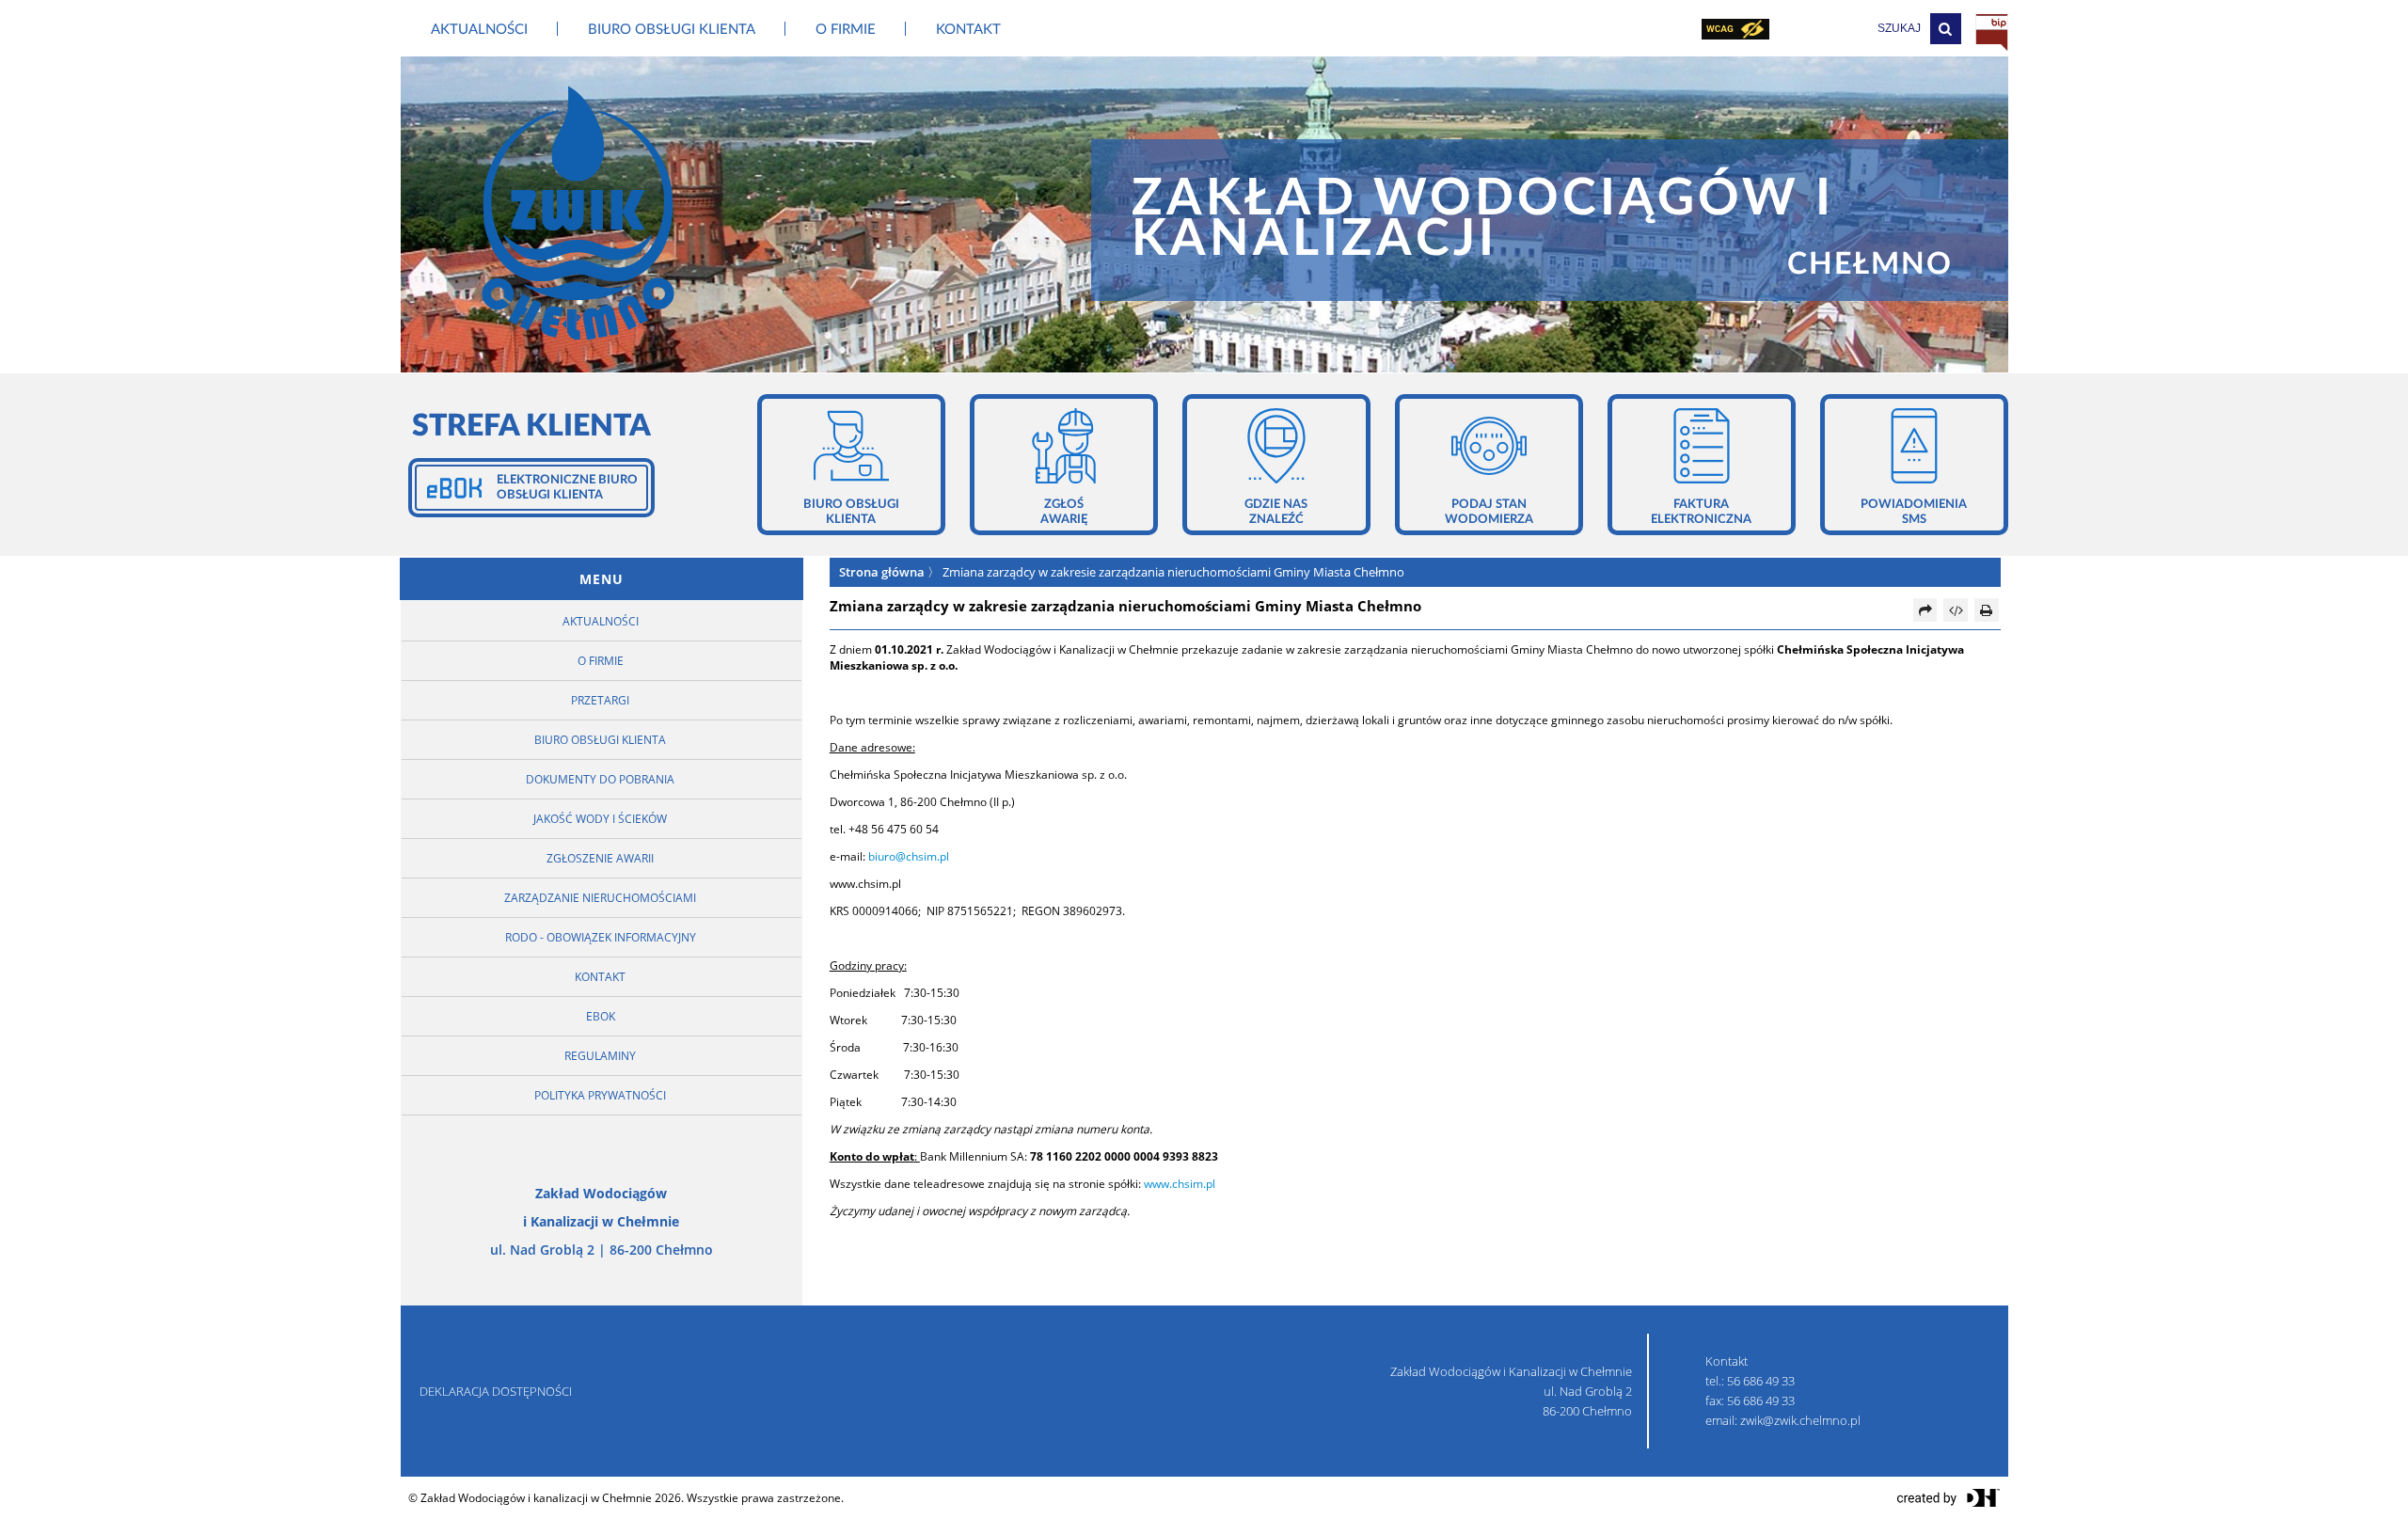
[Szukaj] (1946, 29)
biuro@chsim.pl (909, 856)
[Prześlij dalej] (1925, 610)
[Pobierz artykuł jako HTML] (1956, 610)
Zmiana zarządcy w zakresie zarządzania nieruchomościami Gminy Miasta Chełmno (1173, 572)
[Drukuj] (1987, 610)
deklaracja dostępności (496, 1391)
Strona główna (882, 572)
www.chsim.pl (1180, 1184)
